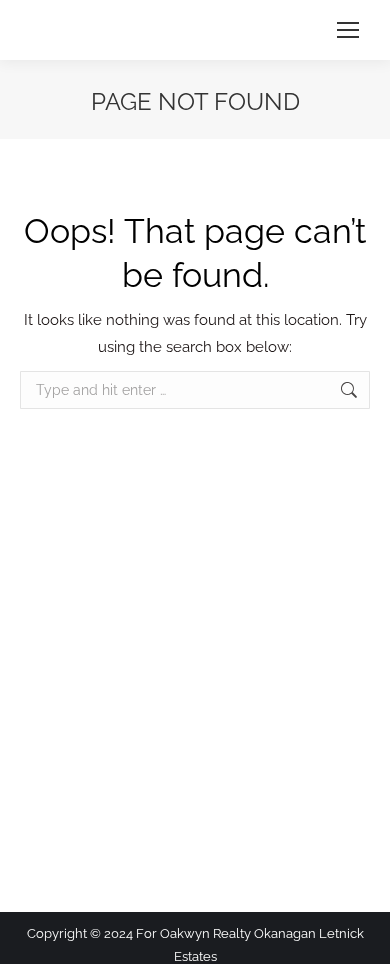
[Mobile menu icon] (348, 30)
